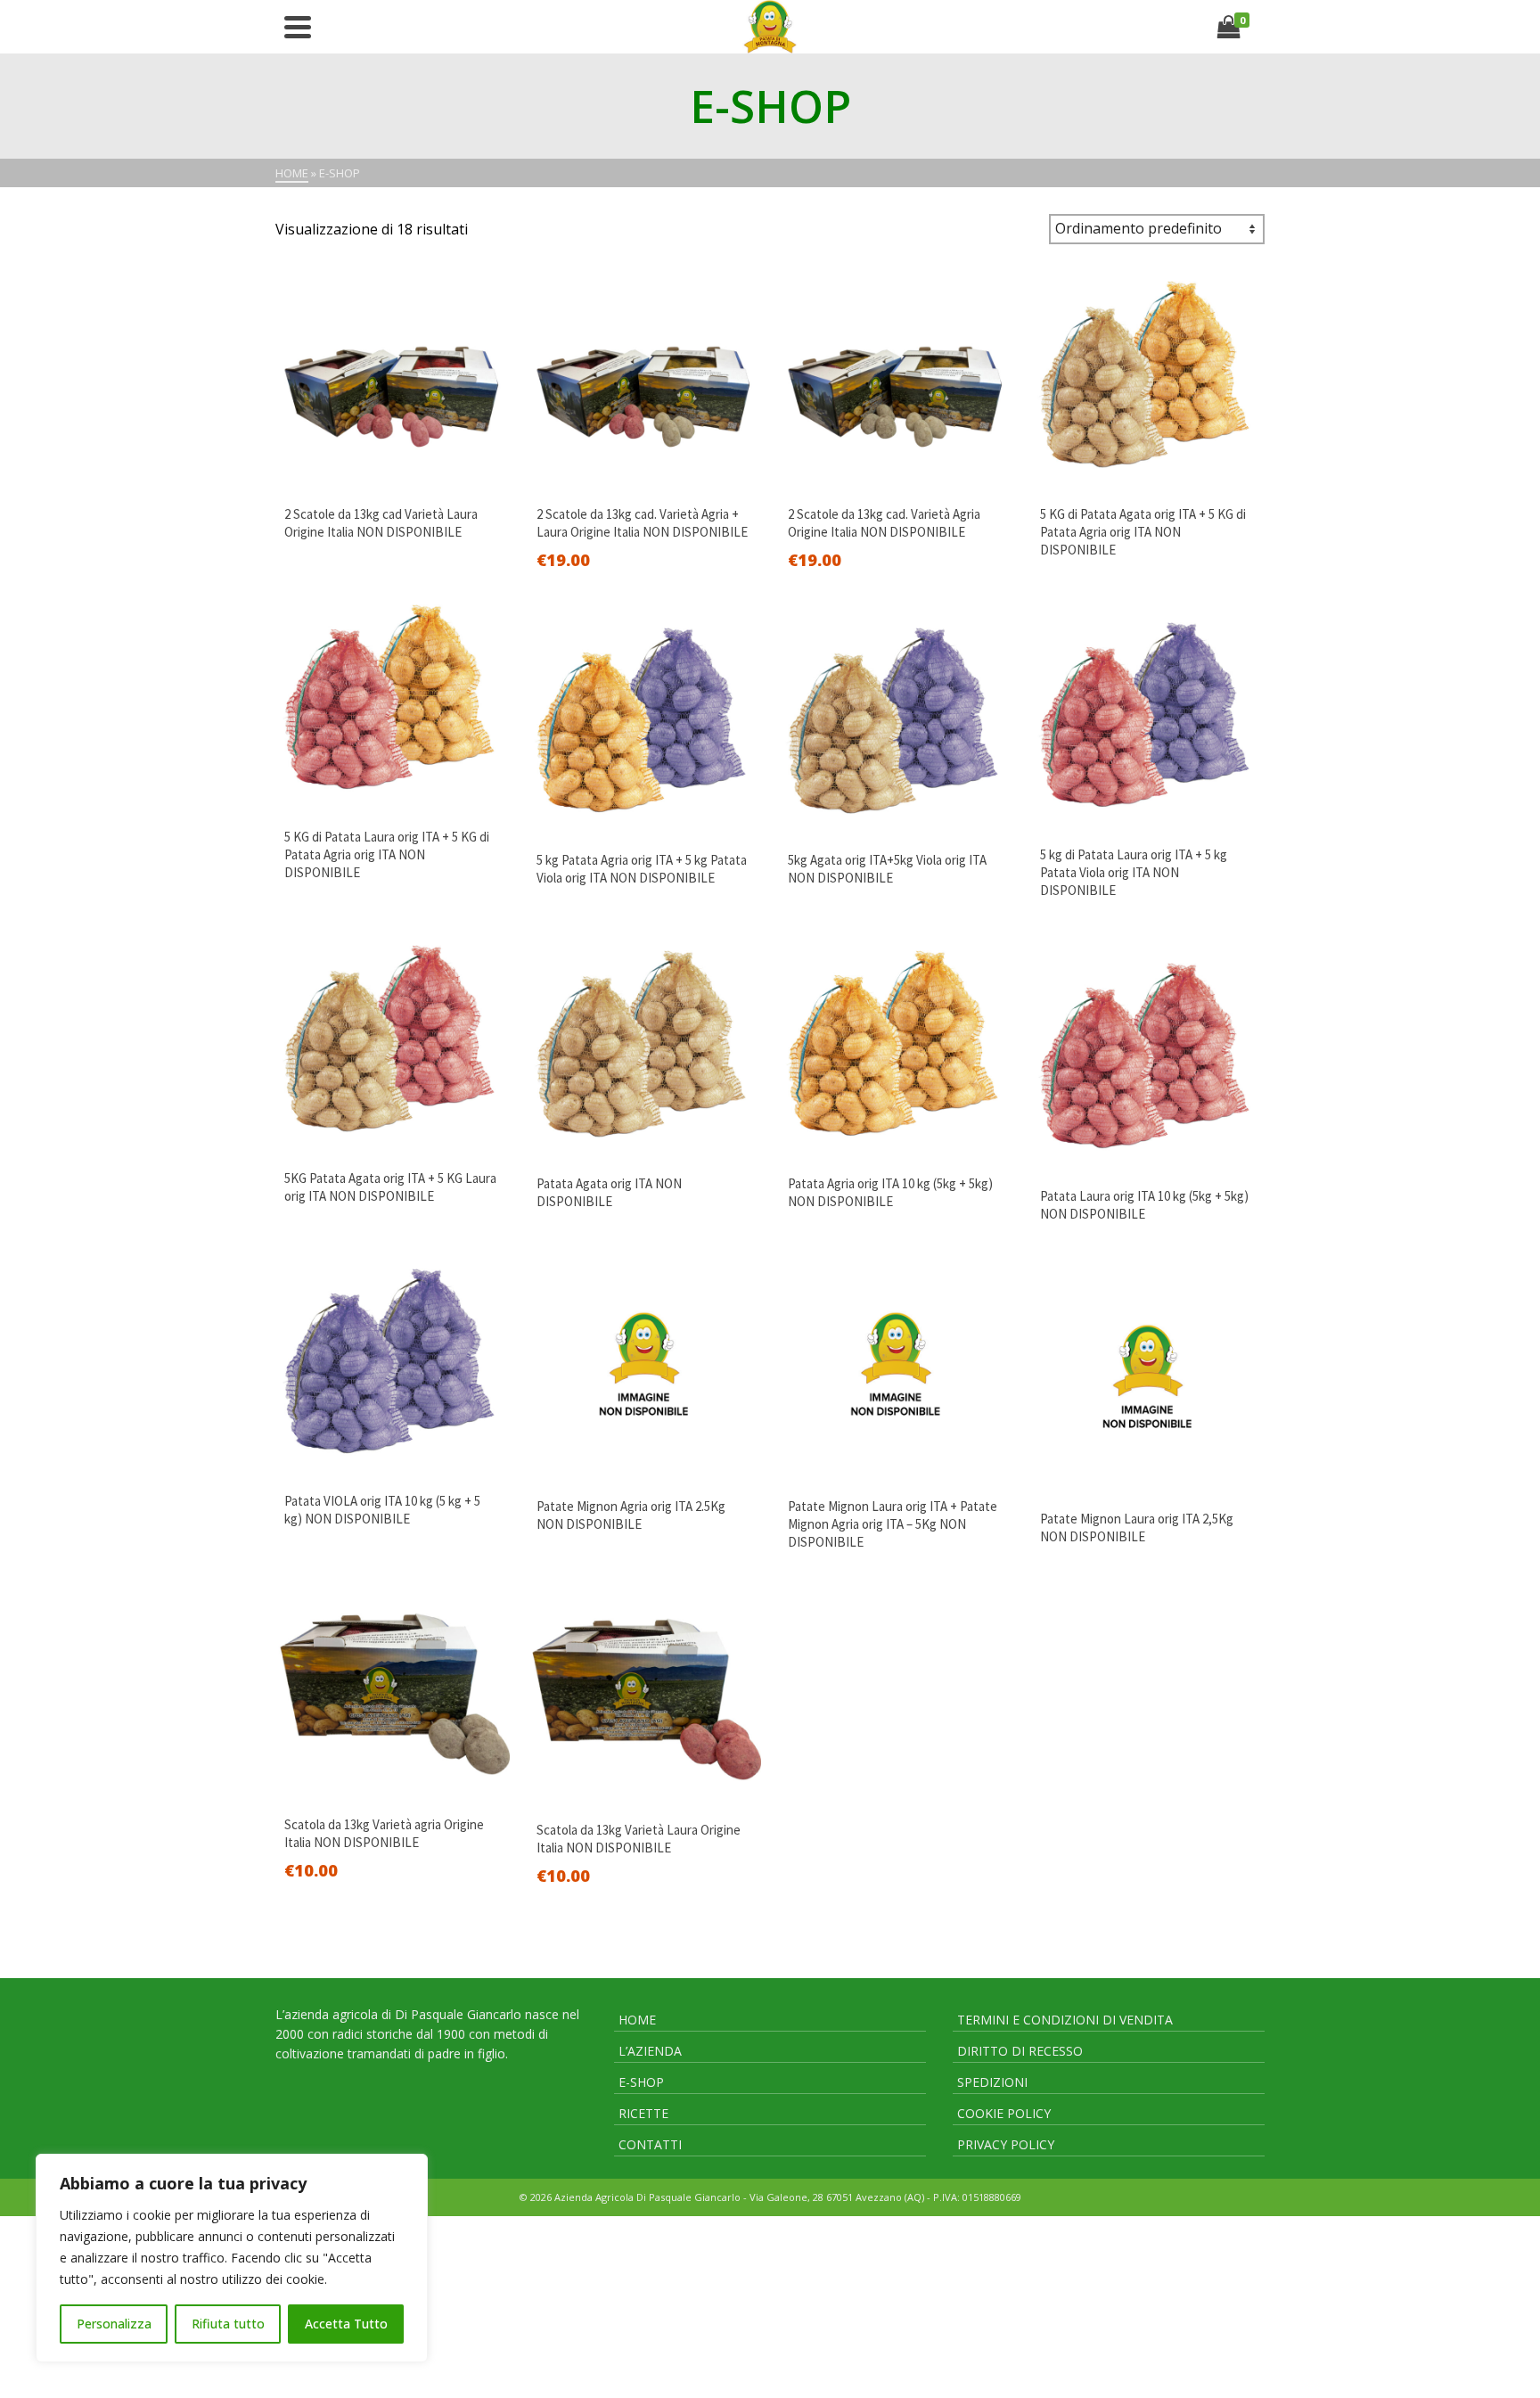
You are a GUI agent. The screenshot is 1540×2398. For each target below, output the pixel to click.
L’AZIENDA (650, 2051)
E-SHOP (641, 2082)
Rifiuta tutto (228, 2324)
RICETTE (643, 2113)
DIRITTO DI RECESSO (1020, 2051)
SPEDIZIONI (992, 2082)
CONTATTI (650, 2144)
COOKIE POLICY (1004, 2113)
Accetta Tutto (346, 2324)
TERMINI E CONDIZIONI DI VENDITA (1065, 2020)
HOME (637, 2020)
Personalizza (114, 2324)
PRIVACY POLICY (1006, 2144)
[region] (232, 2258)
